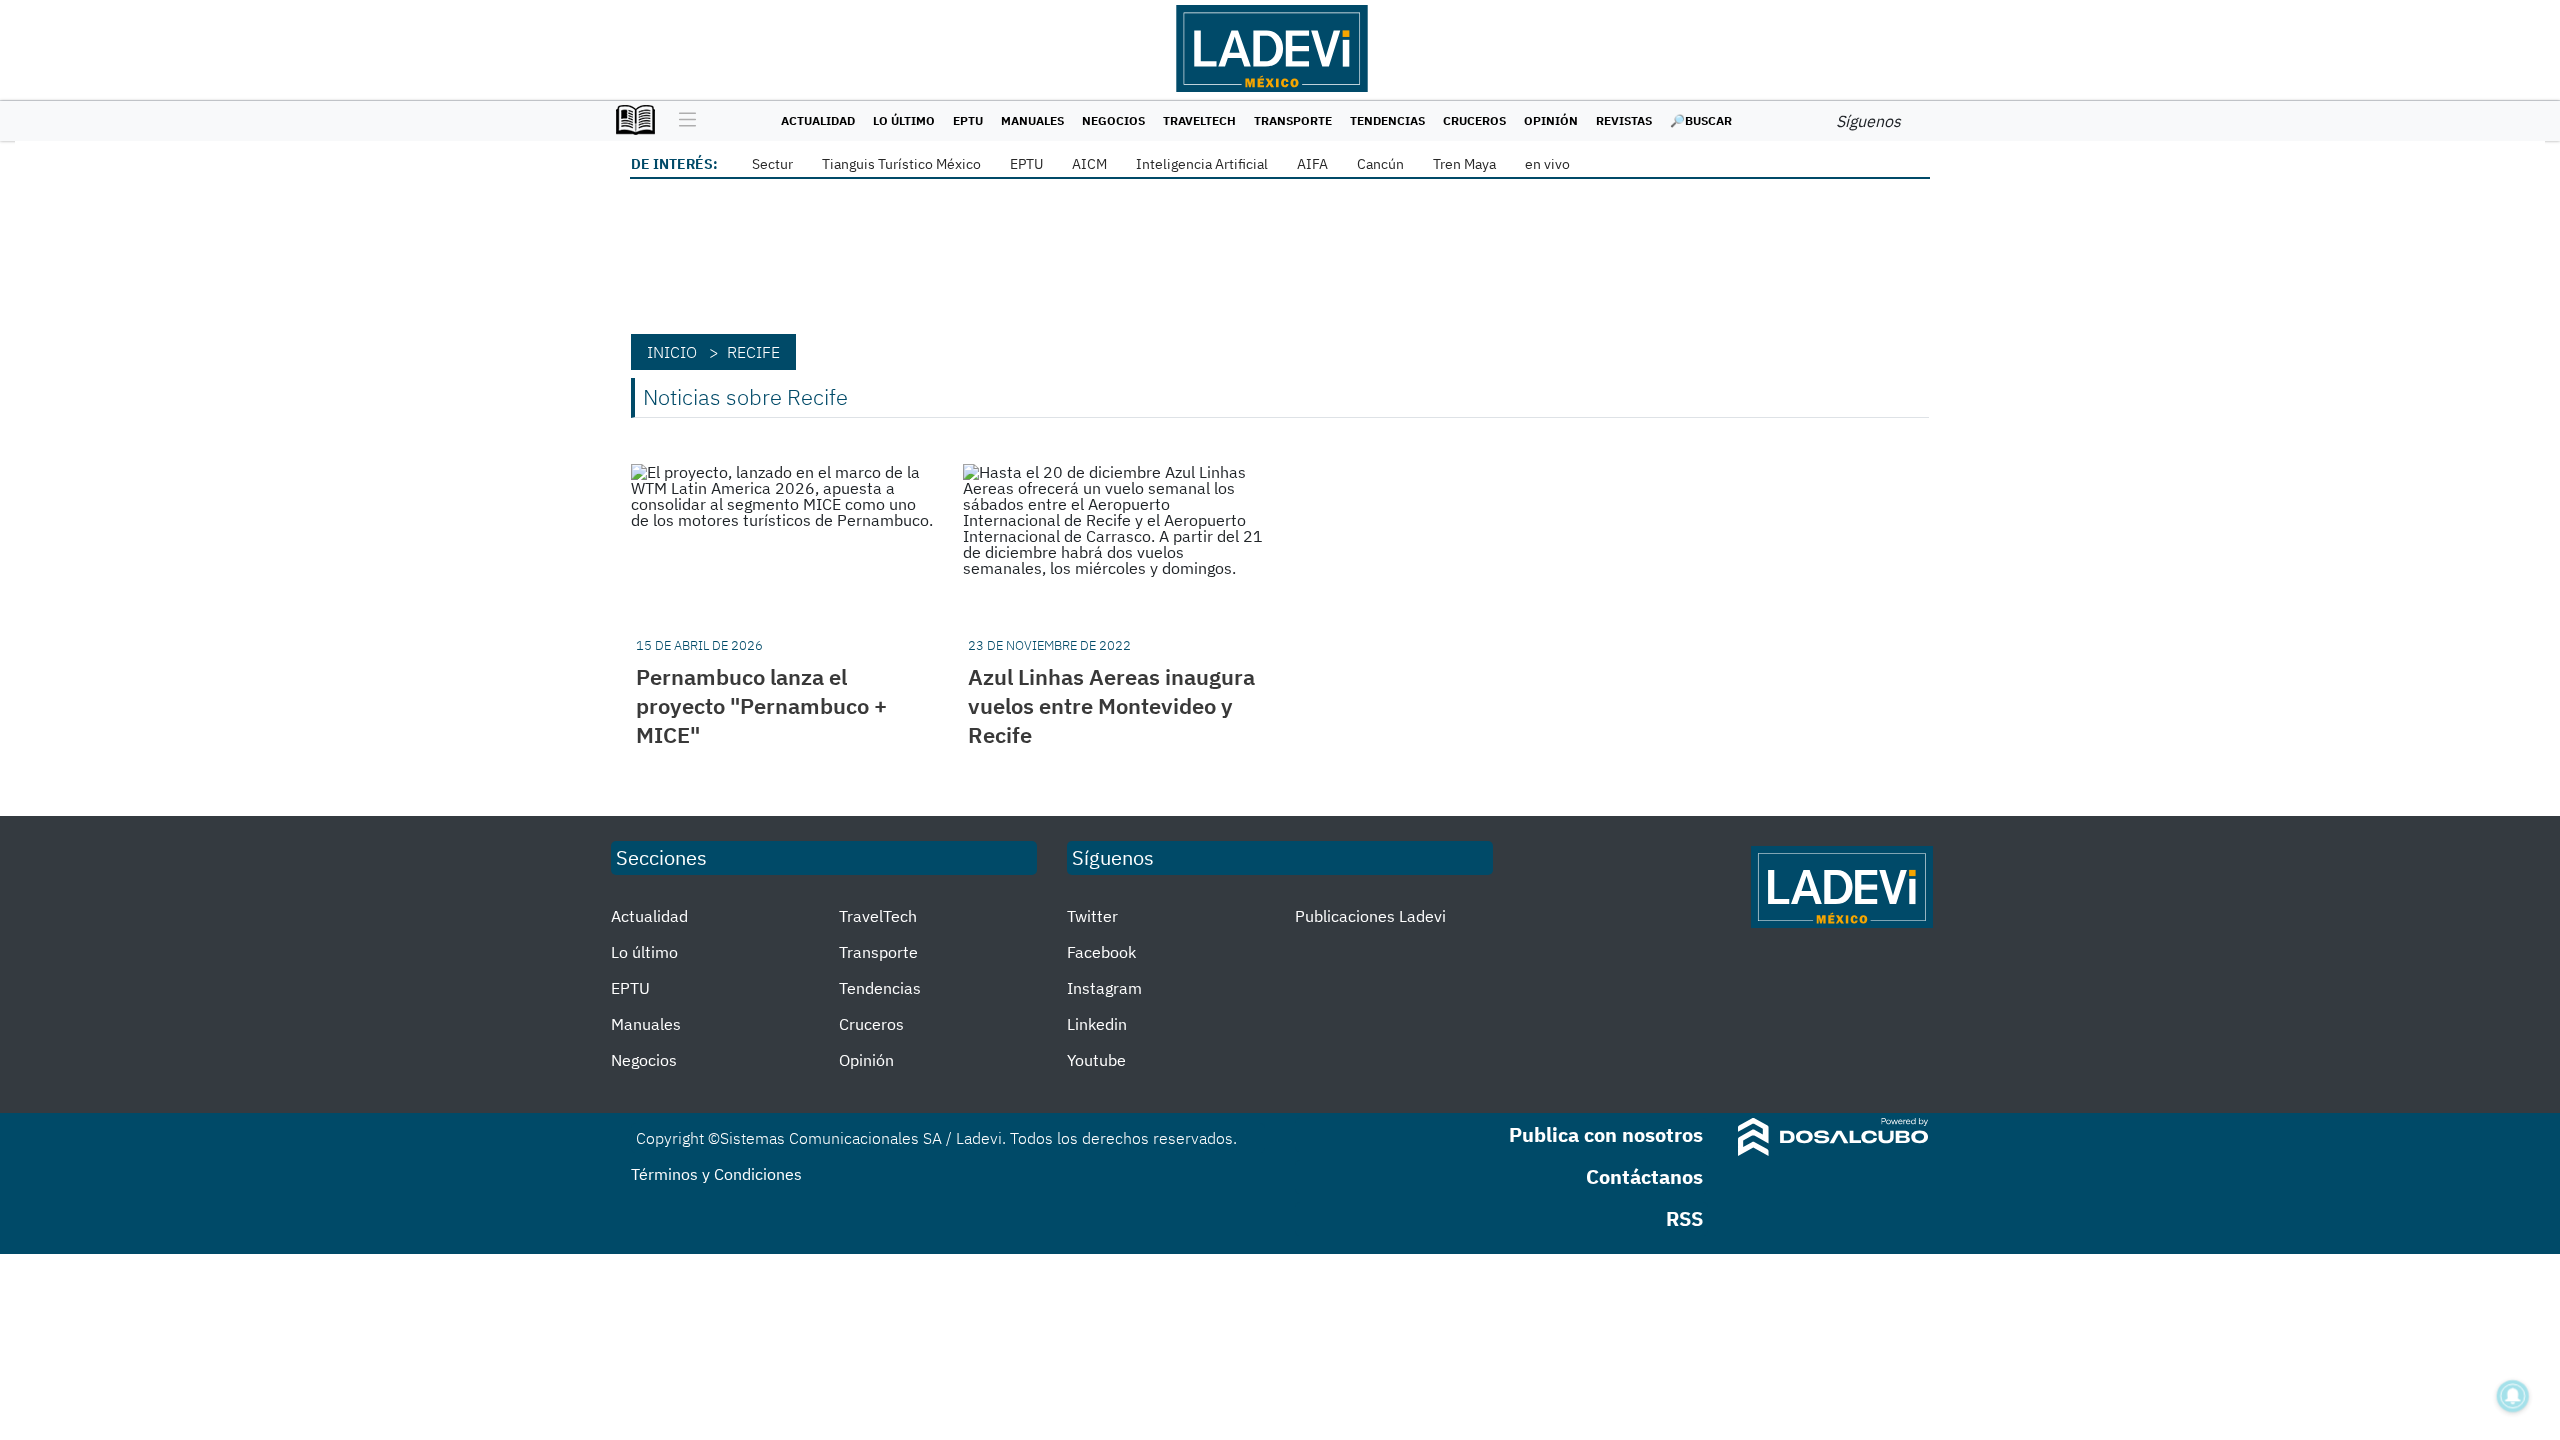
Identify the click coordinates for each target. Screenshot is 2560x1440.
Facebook (1101, 952)
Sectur (772, 164)
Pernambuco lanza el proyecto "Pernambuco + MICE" (761, 705)
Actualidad (818, 120)
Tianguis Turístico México (901, 164)
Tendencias (1387, 120)
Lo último (904, 120)
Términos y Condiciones (716, 1174)
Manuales (1032, 120)
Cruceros (1474, 120)
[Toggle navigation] (682, 121)
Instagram (1104, 988)
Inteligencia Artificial (1202, 164)
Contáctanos (1644, 1176)
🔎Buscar (1701, 120)
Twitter (1092, 916)
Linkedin (1097, 1024)
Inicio (672, 352)
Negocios (1113, 120)
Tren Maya (1464, 164)
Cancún (1380, 164)
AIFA (1312, 164)
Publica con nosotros (1606, 1134)
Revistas (1624, 120)
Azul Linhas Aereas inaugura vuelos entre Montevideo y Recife (1111, 705)
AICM (1089, 164)
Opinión (1551, 120)
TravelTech (1199, 120)
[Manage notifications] (2513, 1396)
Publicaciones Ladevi (1370, 916)
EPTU (968, 120)
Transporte (1293, 120)
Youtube (1096, 1060)
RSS (1684, 1218)
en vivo (1547, 164)
